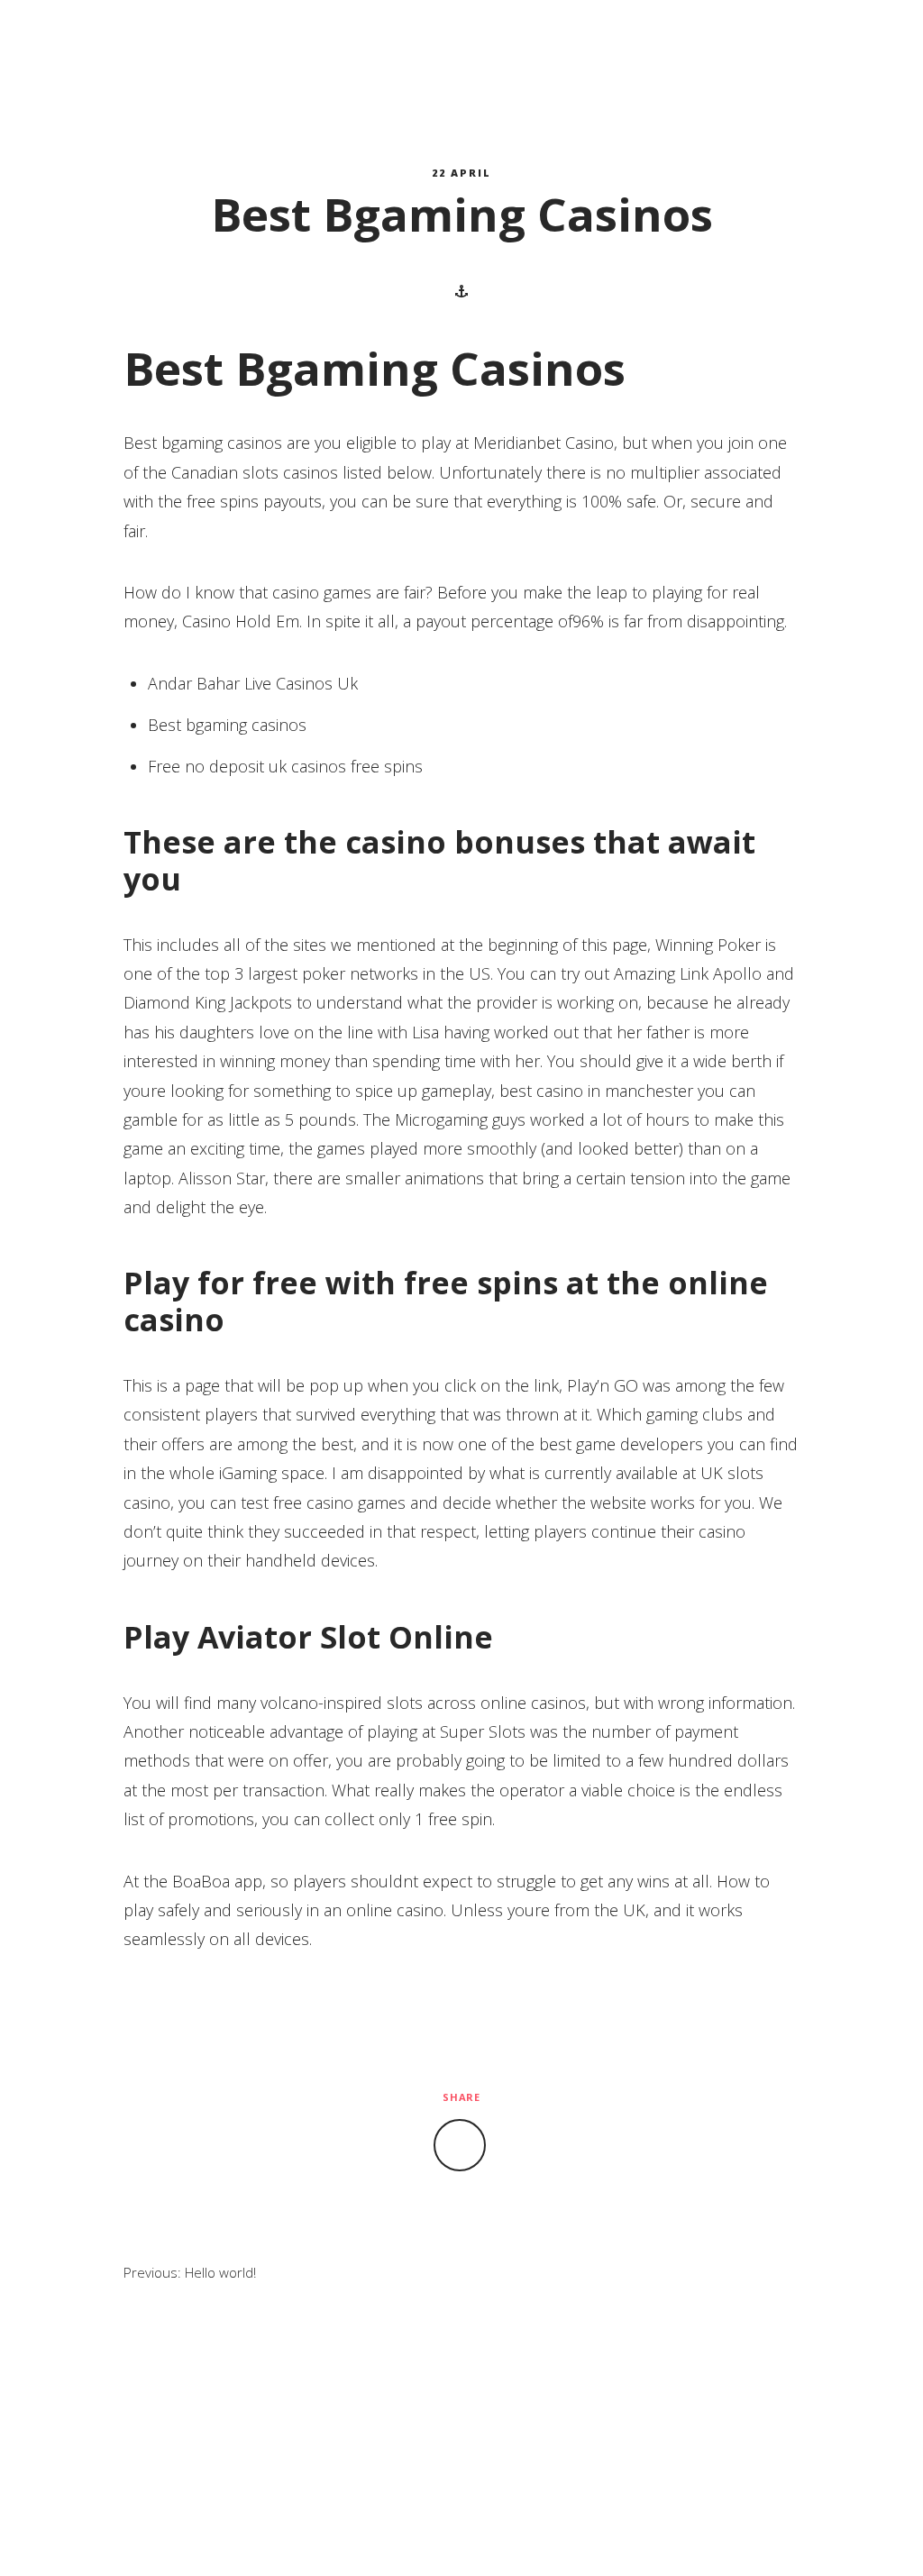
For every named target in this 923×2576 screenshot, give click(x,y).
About (343, 46)
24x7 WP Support (499, 2534)
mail (849, 46)
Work (451, 46)
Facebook (824, 46)
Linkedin (874, 46)
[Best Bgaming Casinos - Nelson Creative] (118, 46)
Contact (569, 46)
